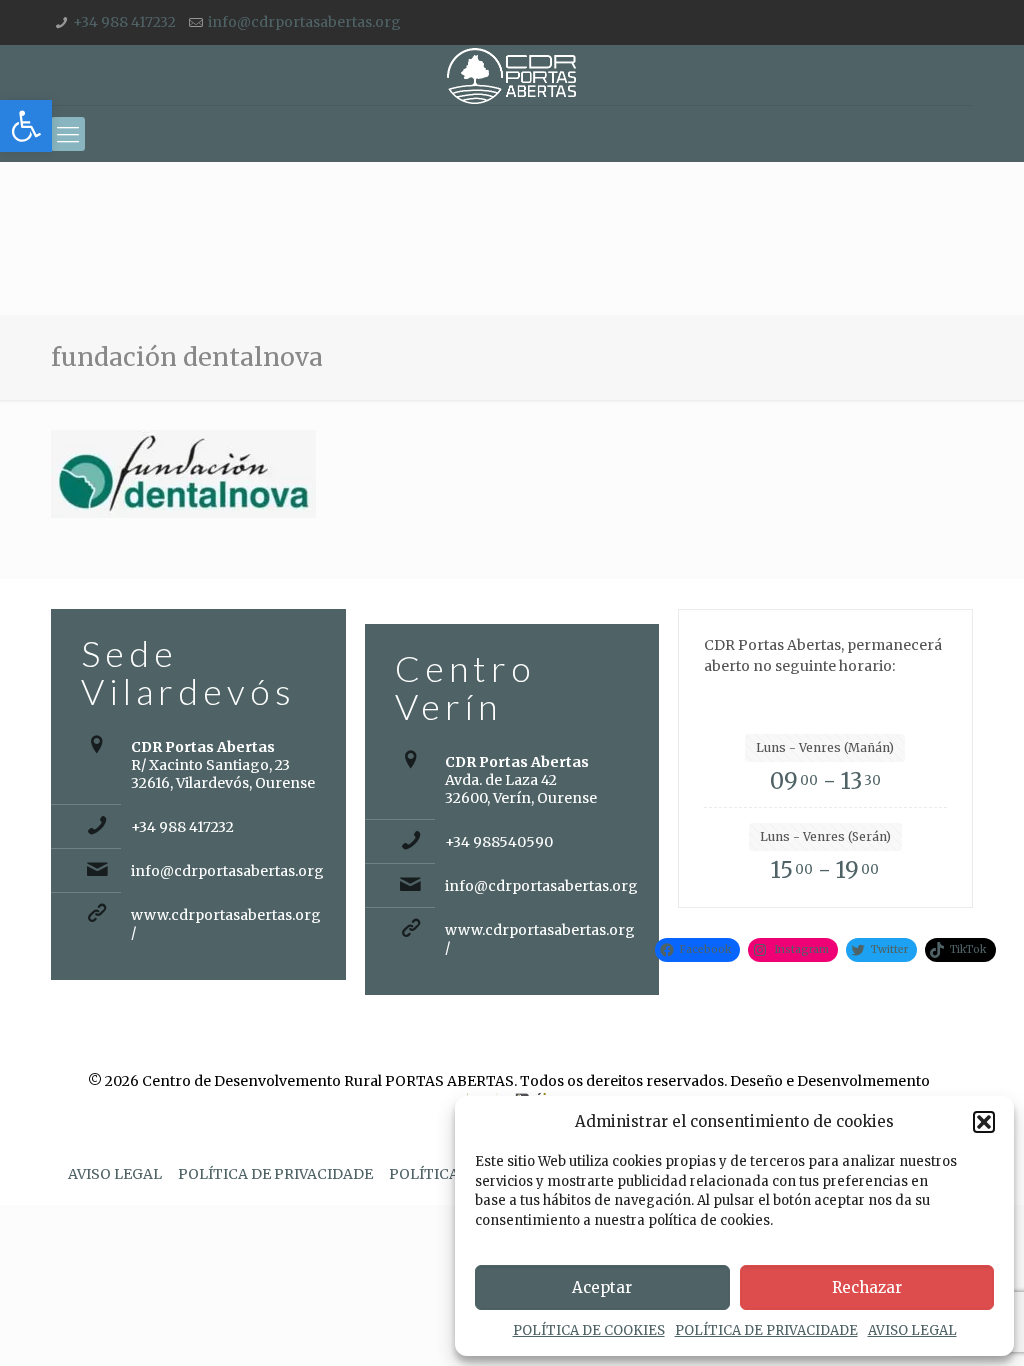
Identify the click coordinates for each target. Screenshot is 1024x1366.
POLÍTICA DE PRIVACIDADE (766, 1330)
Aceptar (602, 1287)
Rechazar (867, 1287)
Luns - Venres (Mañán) (825, 747)
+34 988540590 (499, 842)
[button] (26, 126)
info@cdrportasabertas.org (304, 22)
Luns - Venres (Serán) (825, 836)
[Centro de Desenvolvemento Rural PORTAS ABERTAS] (511, 75)
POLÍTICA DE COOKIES (589, 1330)
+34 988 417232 (124, 22)
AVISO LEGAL (912, 1330)
